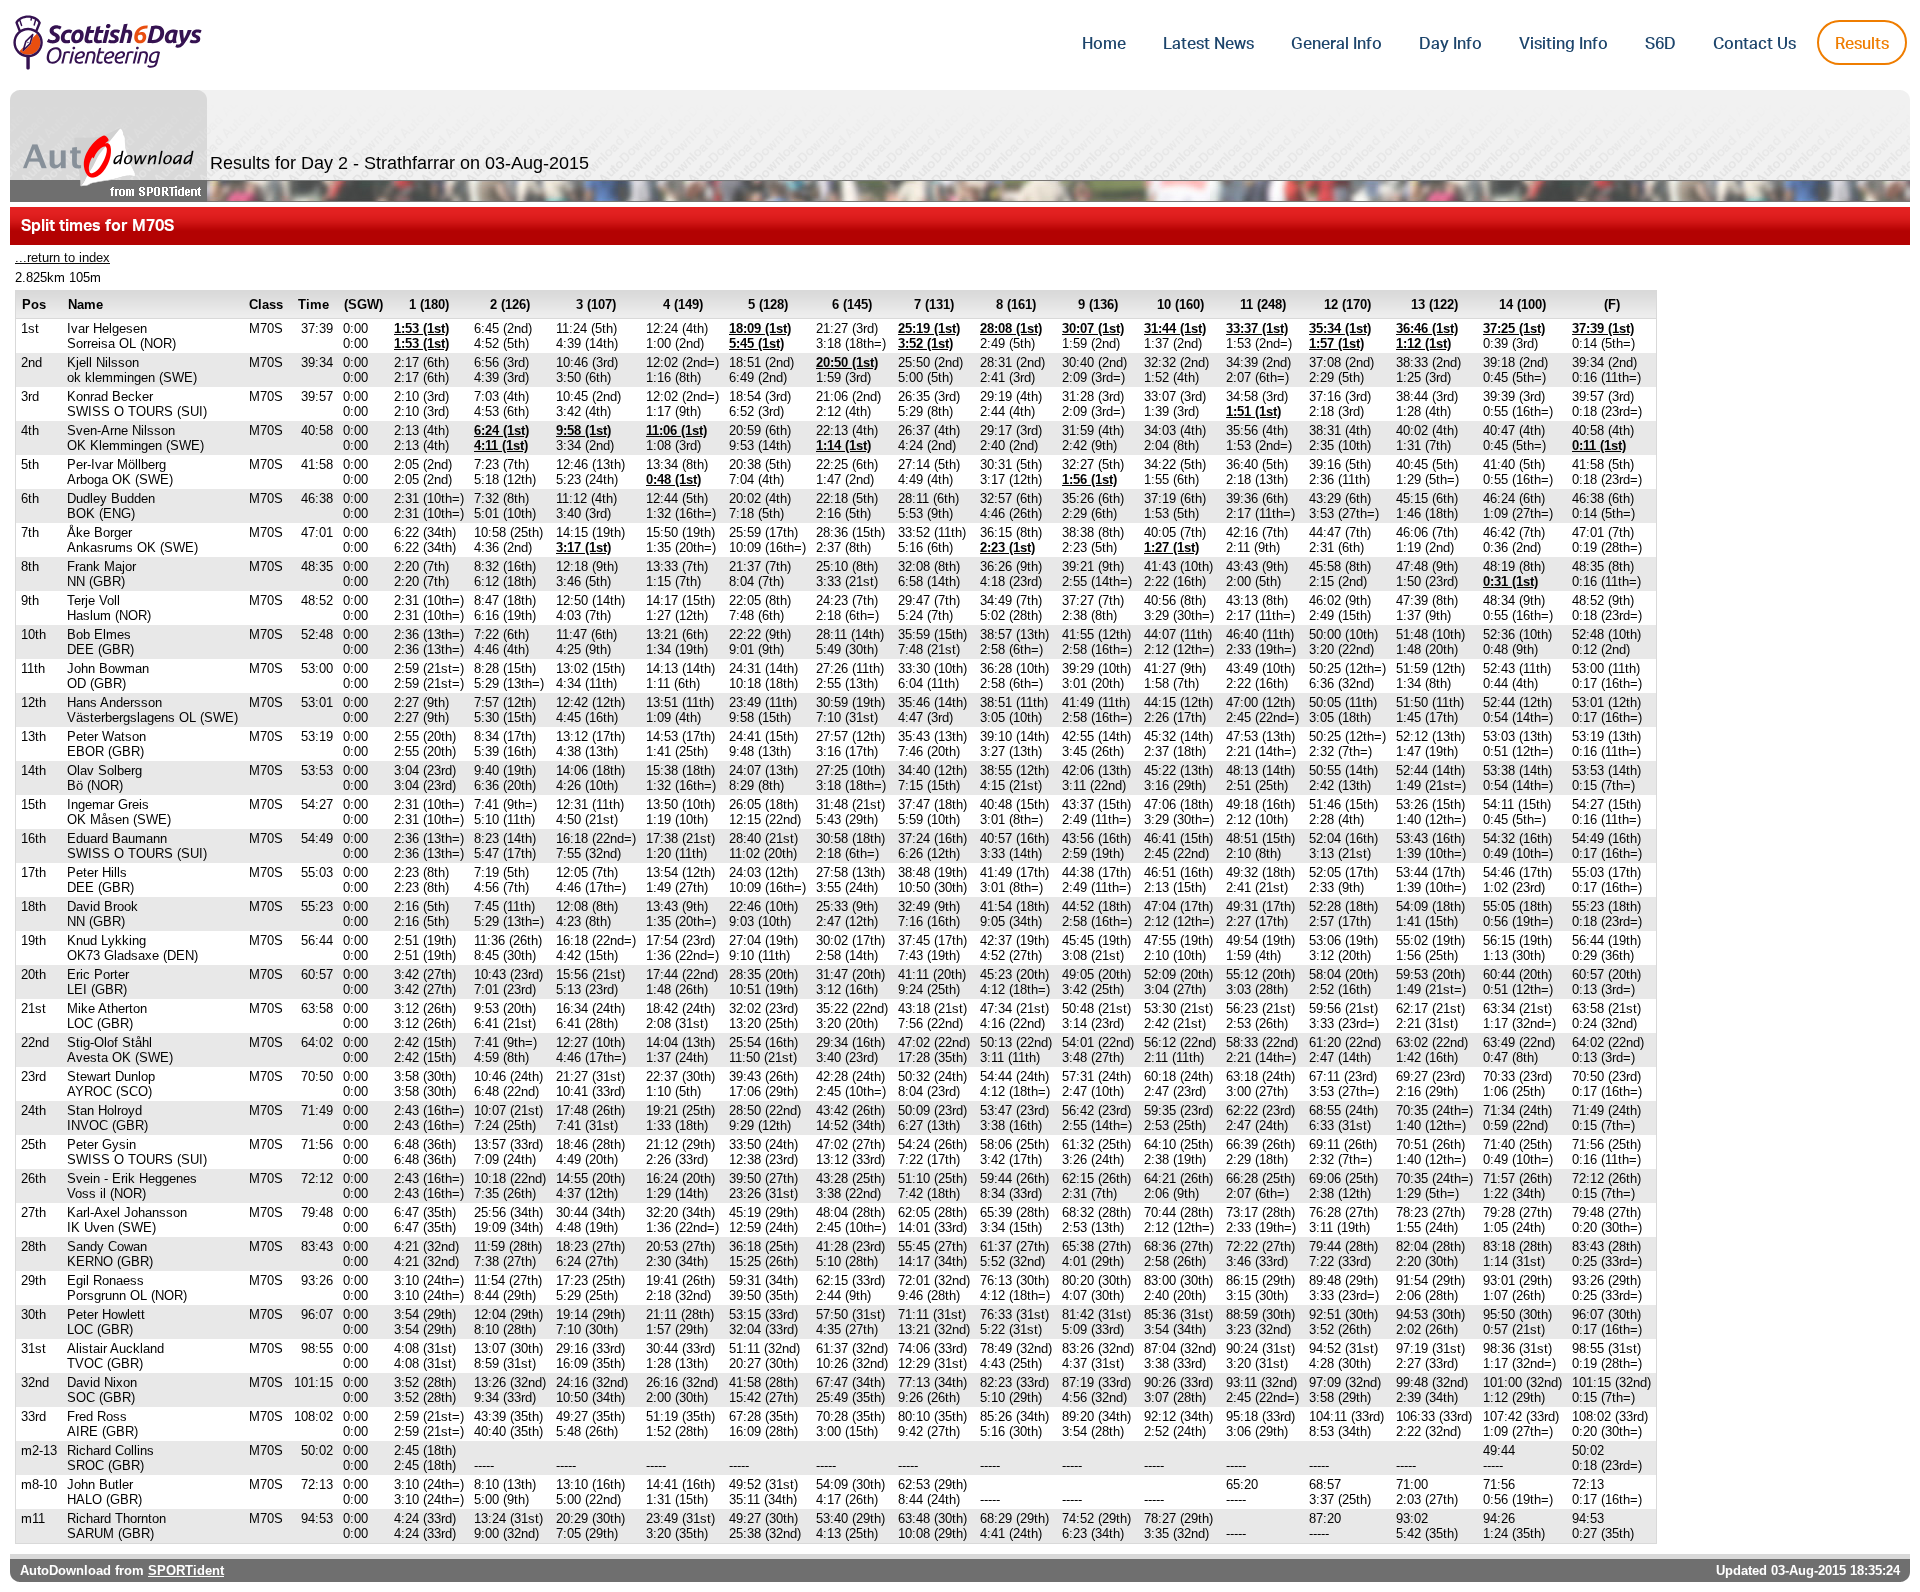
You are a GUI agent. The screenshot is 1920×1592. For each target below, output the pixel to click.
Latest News (1208, 44)
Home (1104, 44)
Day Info (1450, 44)
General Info (1336, 44)
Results (1862, 44)
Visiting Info (1563, 44)
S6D (1660, 44)
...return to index (62, 257)
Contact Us (1754, 44)
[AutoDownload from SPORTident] (108, 146)
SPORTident (186, 1570)
